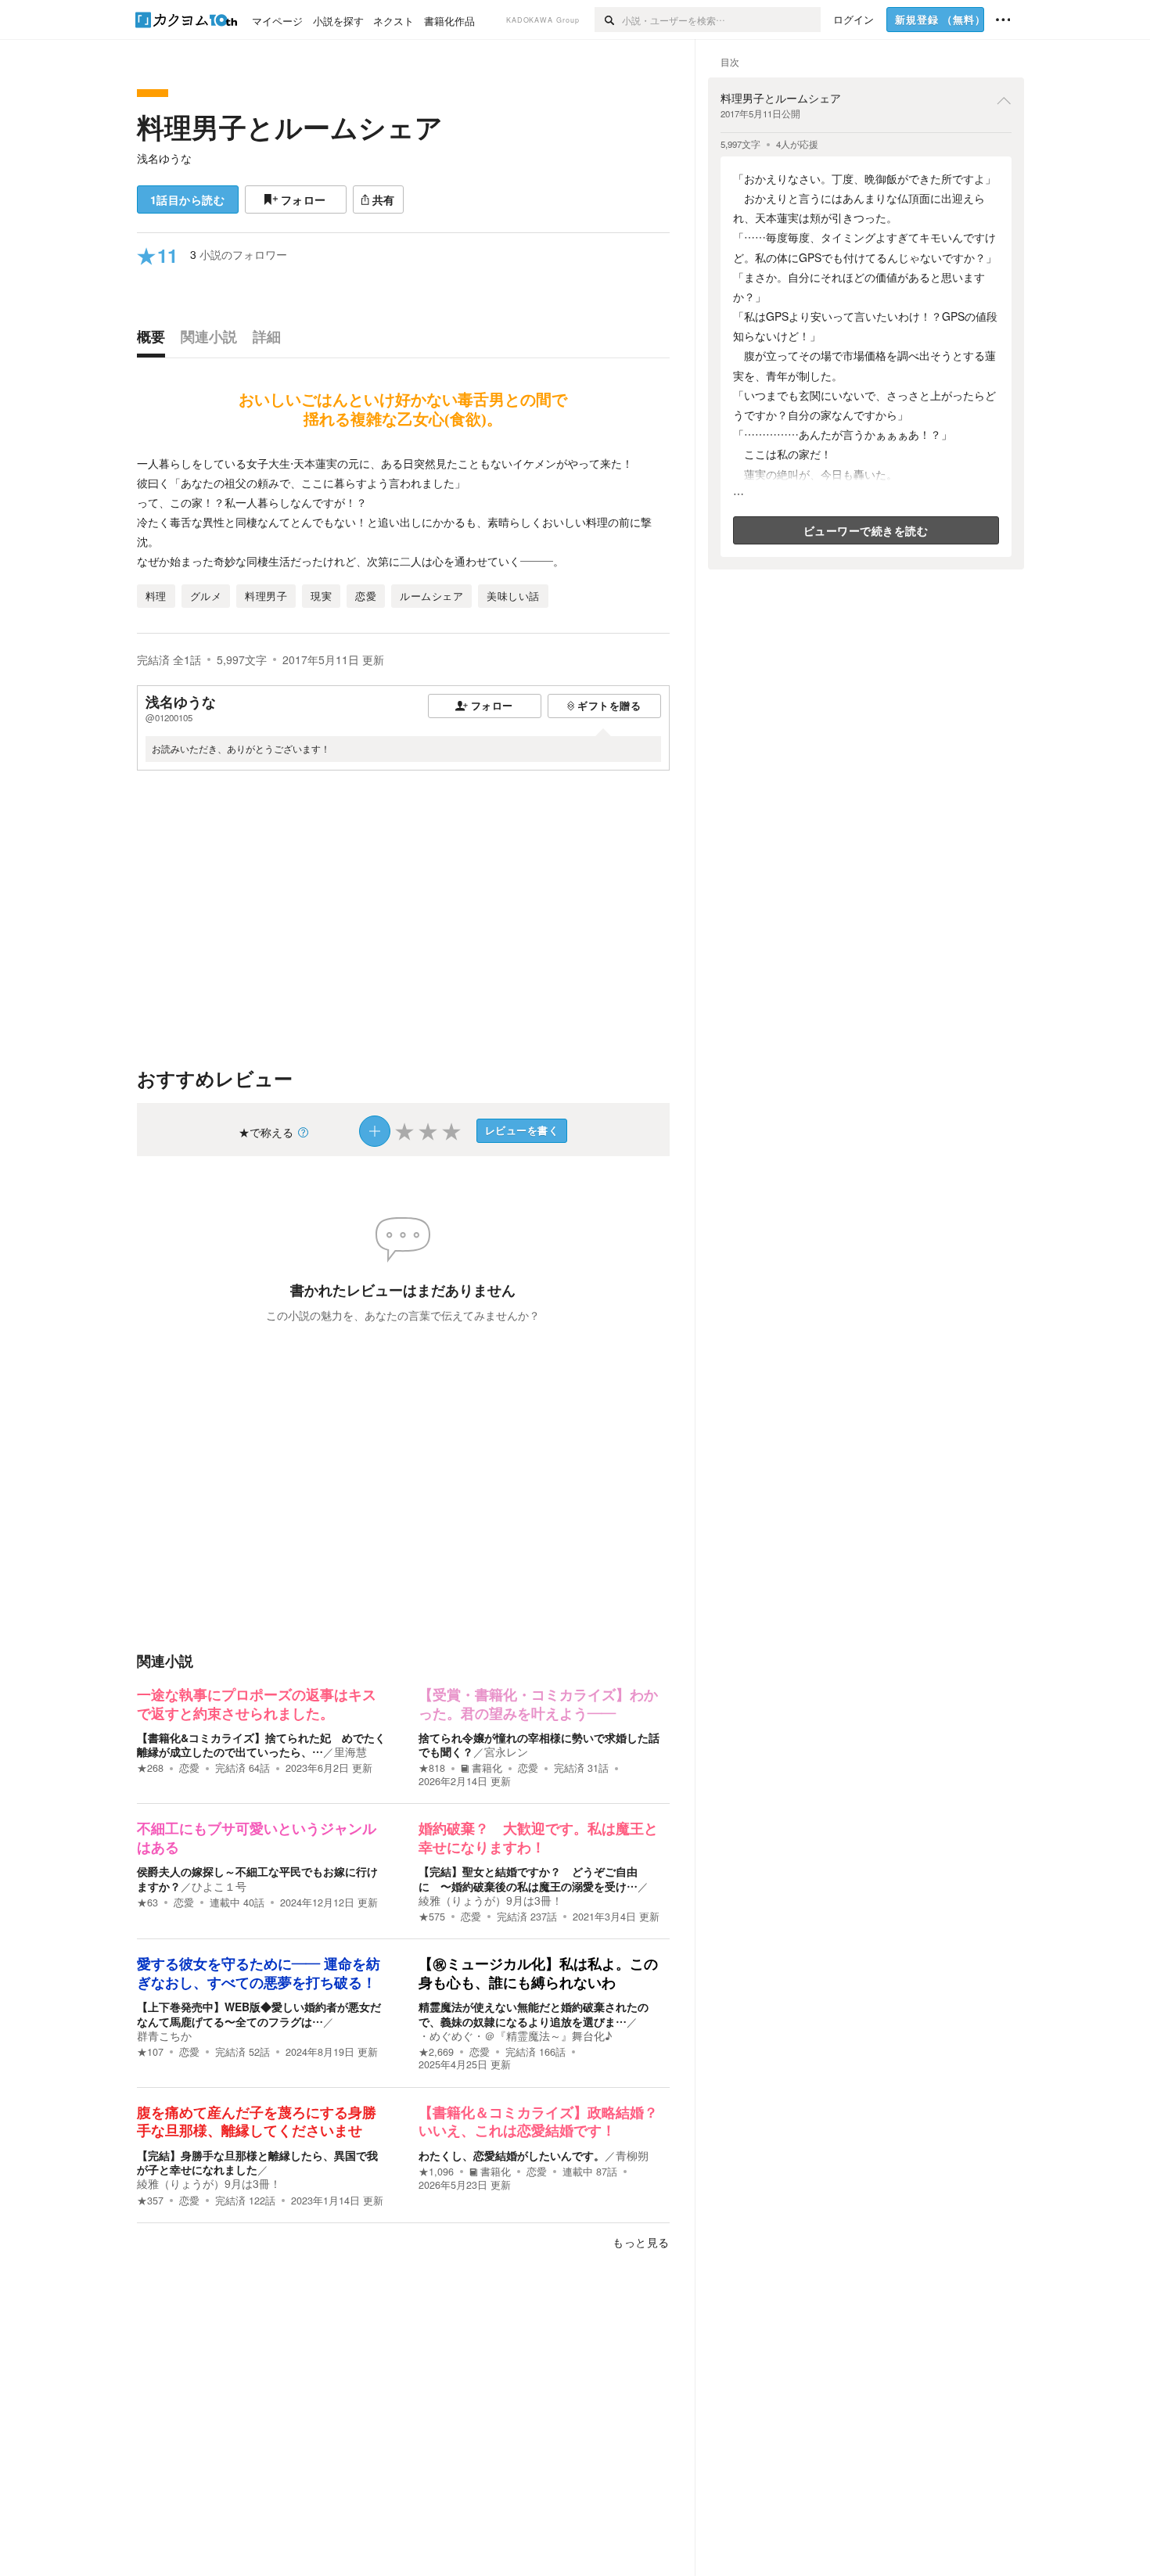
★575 (432, 1917)
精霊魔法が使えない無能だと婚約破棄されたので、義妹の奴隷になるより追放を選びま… (534, 2014)
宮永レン (506, 1751)
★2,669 (436, 2052)
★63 (147, 1902)
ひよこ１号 (219, 1886)
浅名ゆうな (164, 158)
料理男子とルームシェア (290, 127)
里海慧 (350, 1751)
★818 (432, 1768)
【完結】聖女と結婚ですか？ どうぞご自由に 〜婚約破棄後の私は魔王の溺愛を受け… (528, 1878)
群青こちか (164, 2035)
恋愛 (189, 1768)
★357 (150, 2201)
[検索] (608, 20)
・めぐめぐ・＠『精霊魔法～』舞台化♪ (515, 2035)
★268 (150, 1768)
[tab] (155, 340)
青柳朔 (632, 2155)
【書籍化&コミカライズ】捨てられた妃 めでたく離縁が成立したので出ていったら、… (261, 1744)
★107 (150, 2052)
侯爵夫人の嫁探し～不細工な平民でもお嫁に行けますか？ (257, 1878)
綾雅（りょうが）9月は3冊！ (491, 1900)
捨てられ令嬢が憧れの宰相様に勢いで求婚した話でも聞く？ (539, 1744)
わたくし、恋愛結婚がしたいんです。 (512, 2155)
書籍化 (487, 1768)
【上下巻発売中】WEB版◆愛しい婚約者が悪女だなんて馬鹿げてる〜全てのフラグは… (259, 2014)
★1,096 (436, 2172)
